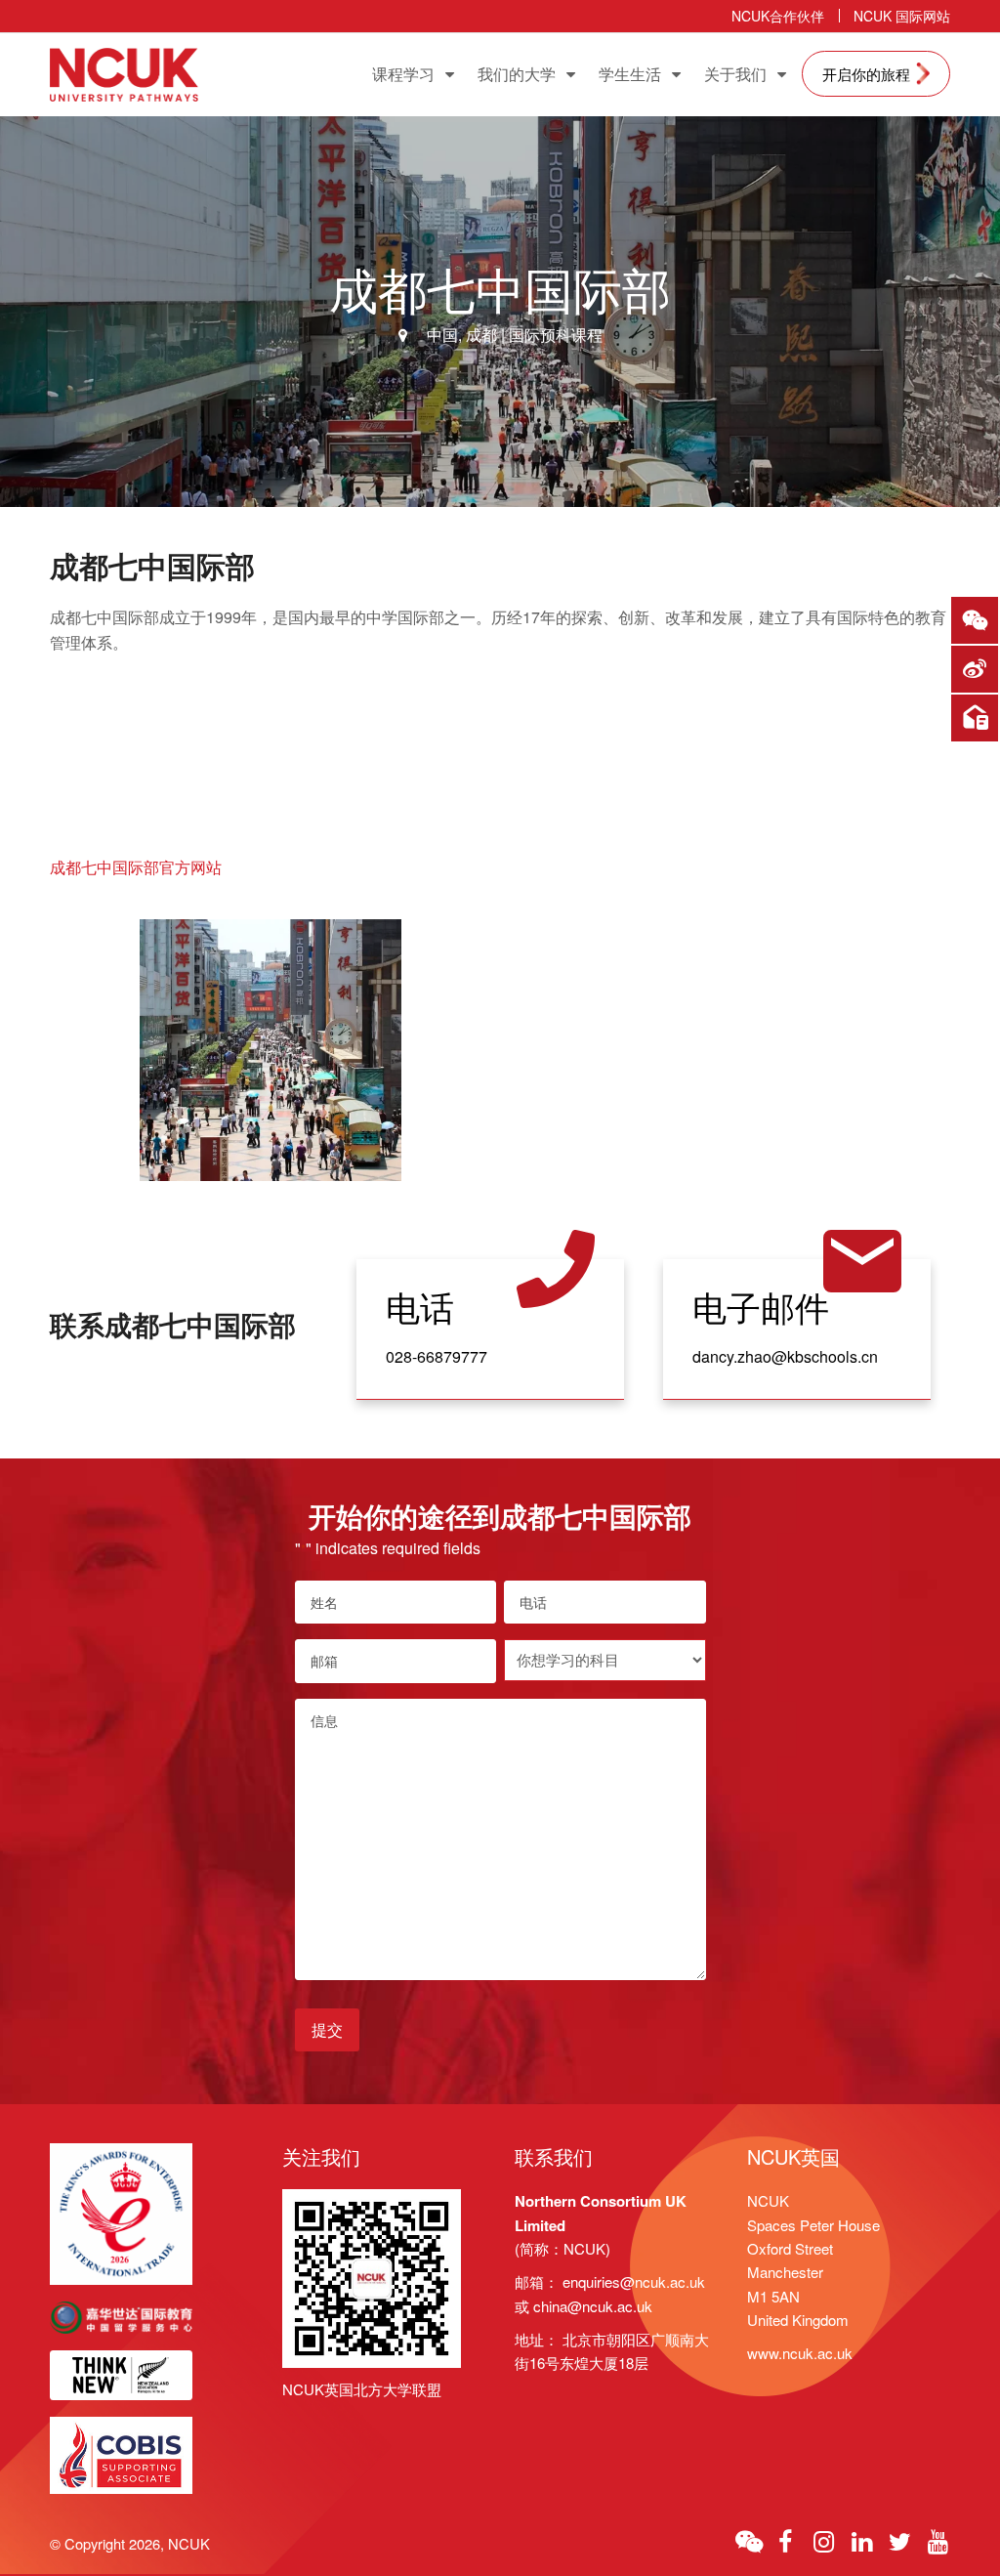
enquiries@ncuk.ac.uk (634, 2281)
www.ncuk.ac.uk (800, 2353)
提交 (327, 2029)
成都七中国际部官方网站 (136, 867)
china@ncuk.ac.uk (593, 2306)
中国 (442, 335)
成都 (481, 335)
